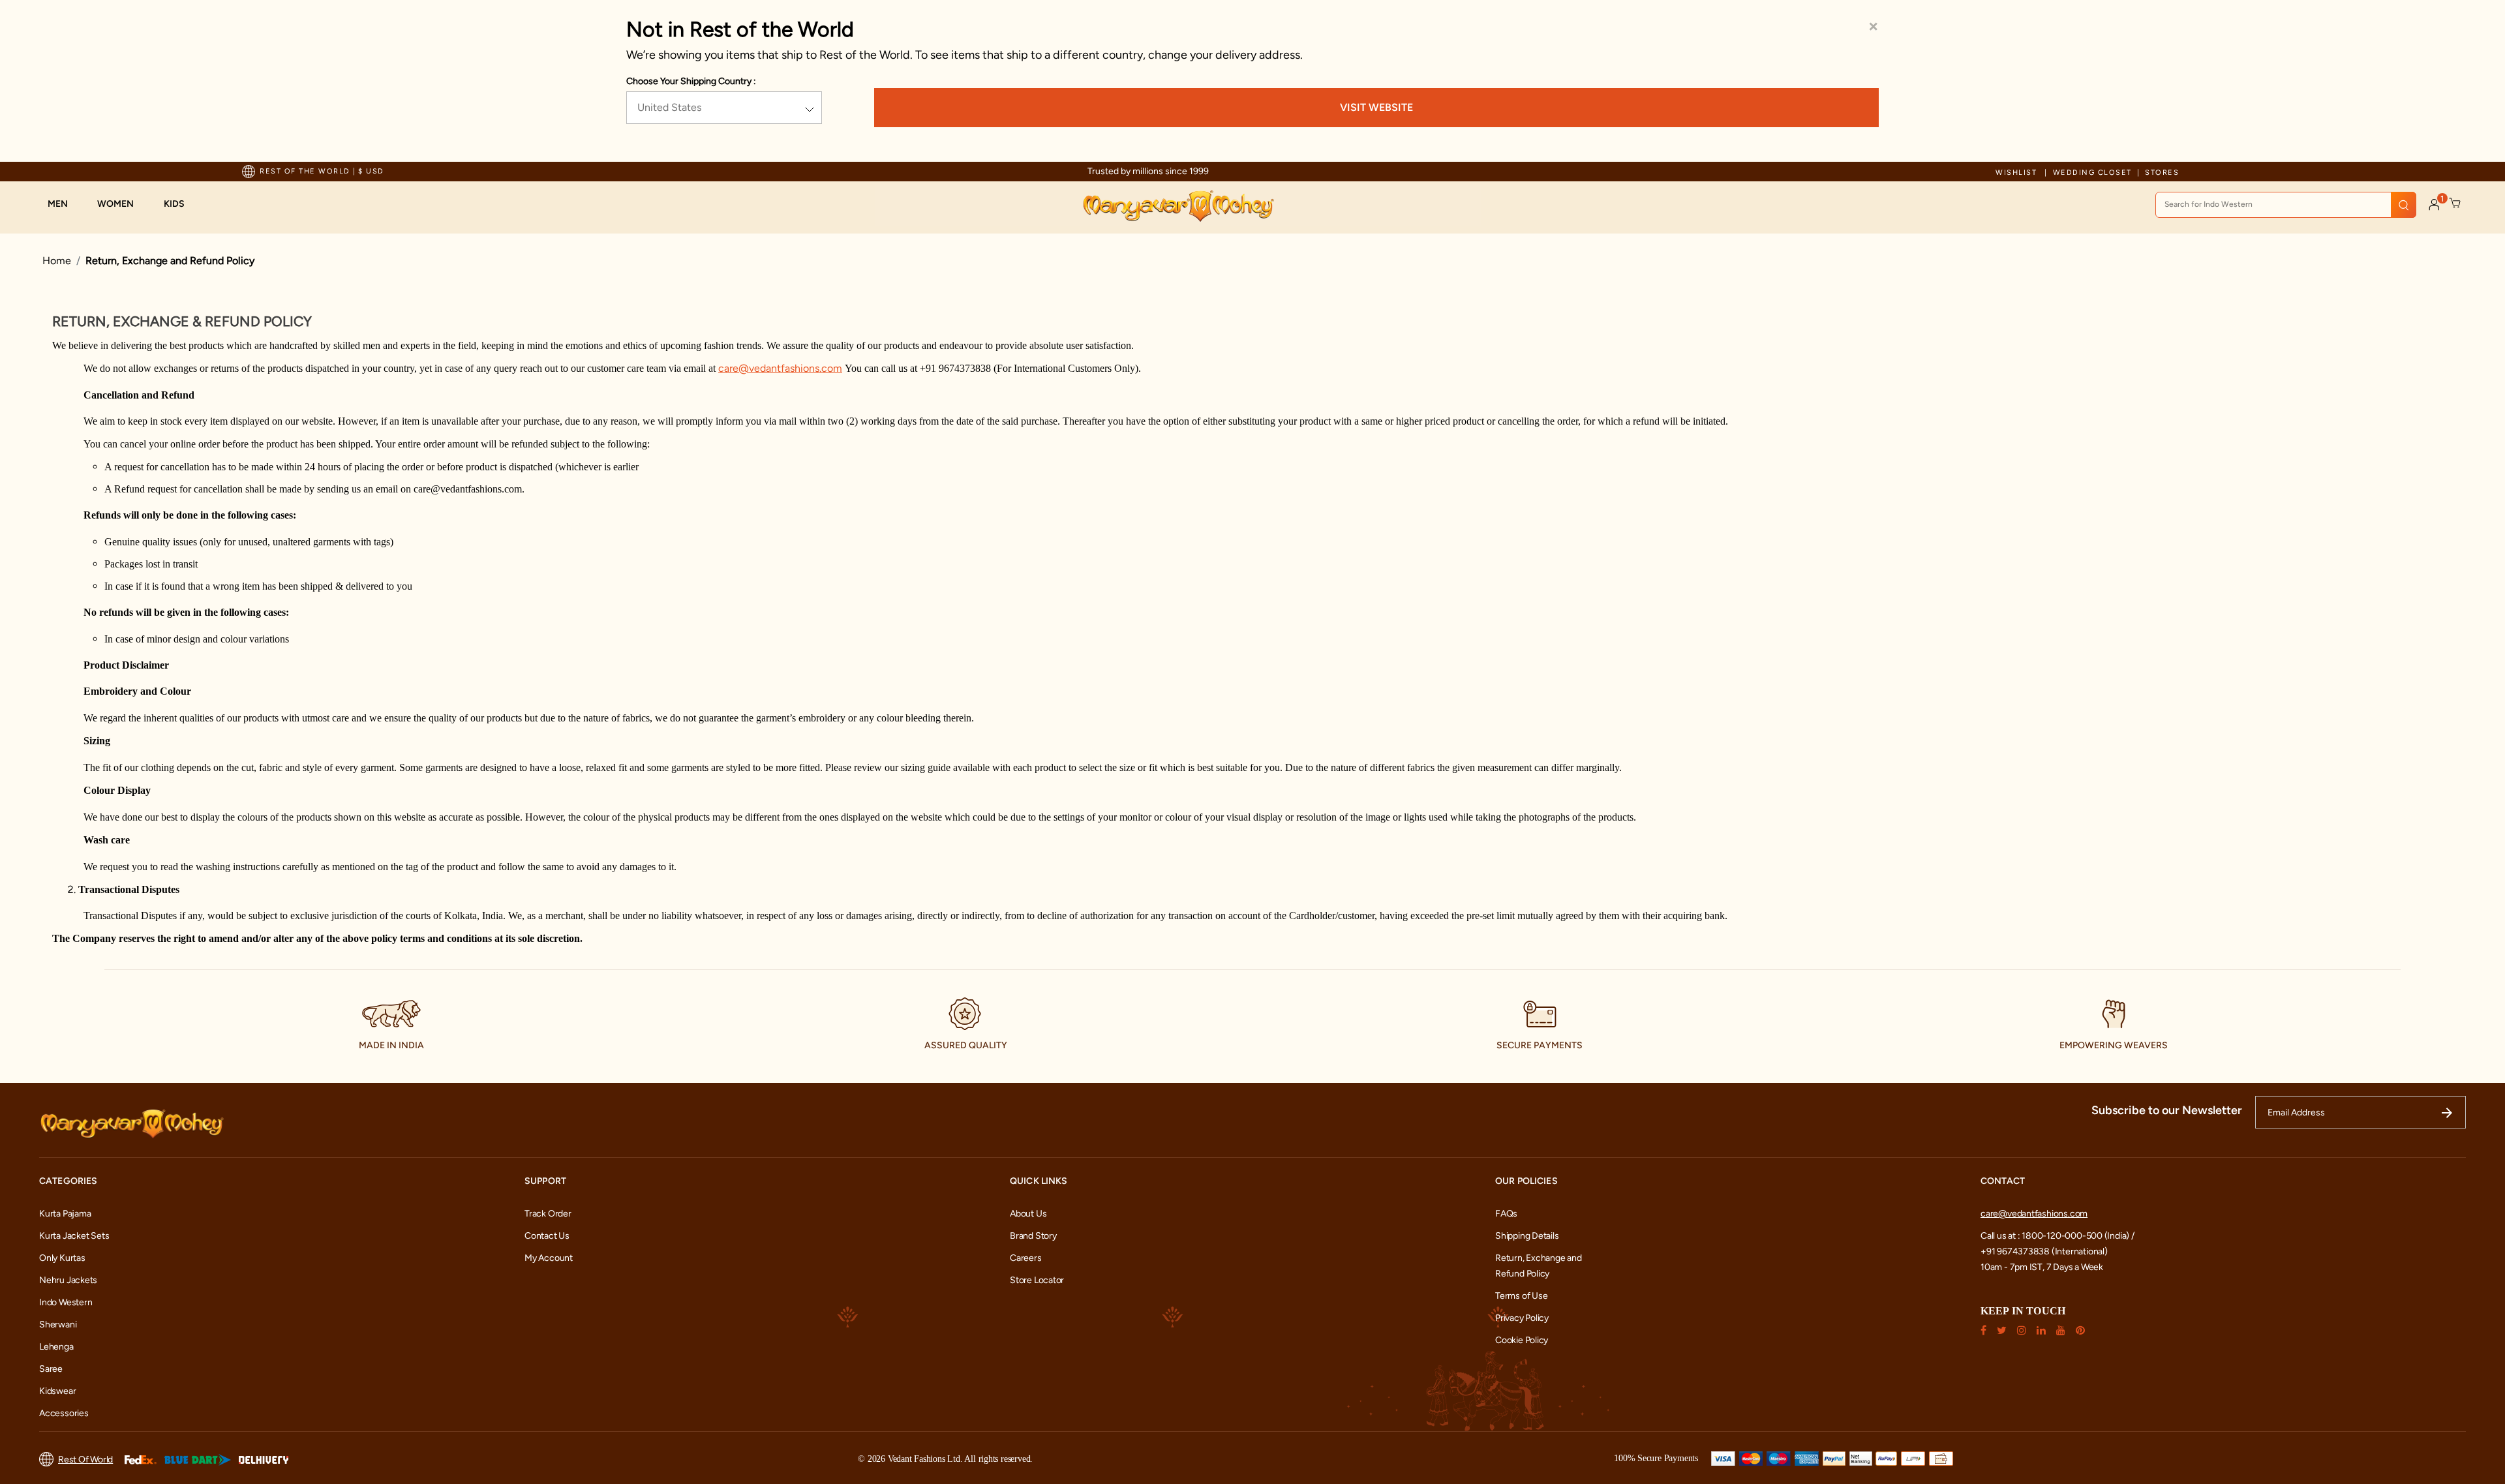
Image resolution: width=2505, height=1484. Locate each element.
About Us (1028, 1214)
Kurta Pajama (65, 1214)
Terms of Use (1521, 1296)
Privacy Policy (1522, 1318)
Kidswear (57, 1391)
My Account (549, 1258)
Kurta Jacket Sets (74, 1236)
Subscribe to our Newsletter (2167, 1110)
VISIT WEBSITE (1376, 107)
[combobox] (2286, 205)
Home (57, 261)
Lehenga (56, 1347)
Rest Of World (85, 1460)
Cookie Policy (1522, 1340)
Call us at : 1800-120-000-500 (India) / (2057, 1236)
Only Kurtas (62, 1258)
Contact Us (547, 1236)
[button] (64, 204)
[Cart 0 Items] (2455, 204)
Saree (51, 1369)
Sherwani (58, 1325)
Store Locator (1037, 1280)
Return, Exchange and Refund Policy (170, 261)
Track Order (548, 1214)
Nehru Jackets (68, 1280)
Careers (1026, 1258)
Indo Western (66, 1302)
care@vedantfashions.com (2034, 1214)
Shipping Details (1527, 1236)
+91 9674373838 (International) (2044, 1251)
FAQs (1506, 1214)
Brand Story (1033, 1236)
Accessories (64, 1413)
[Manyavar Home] (1178, 206)
